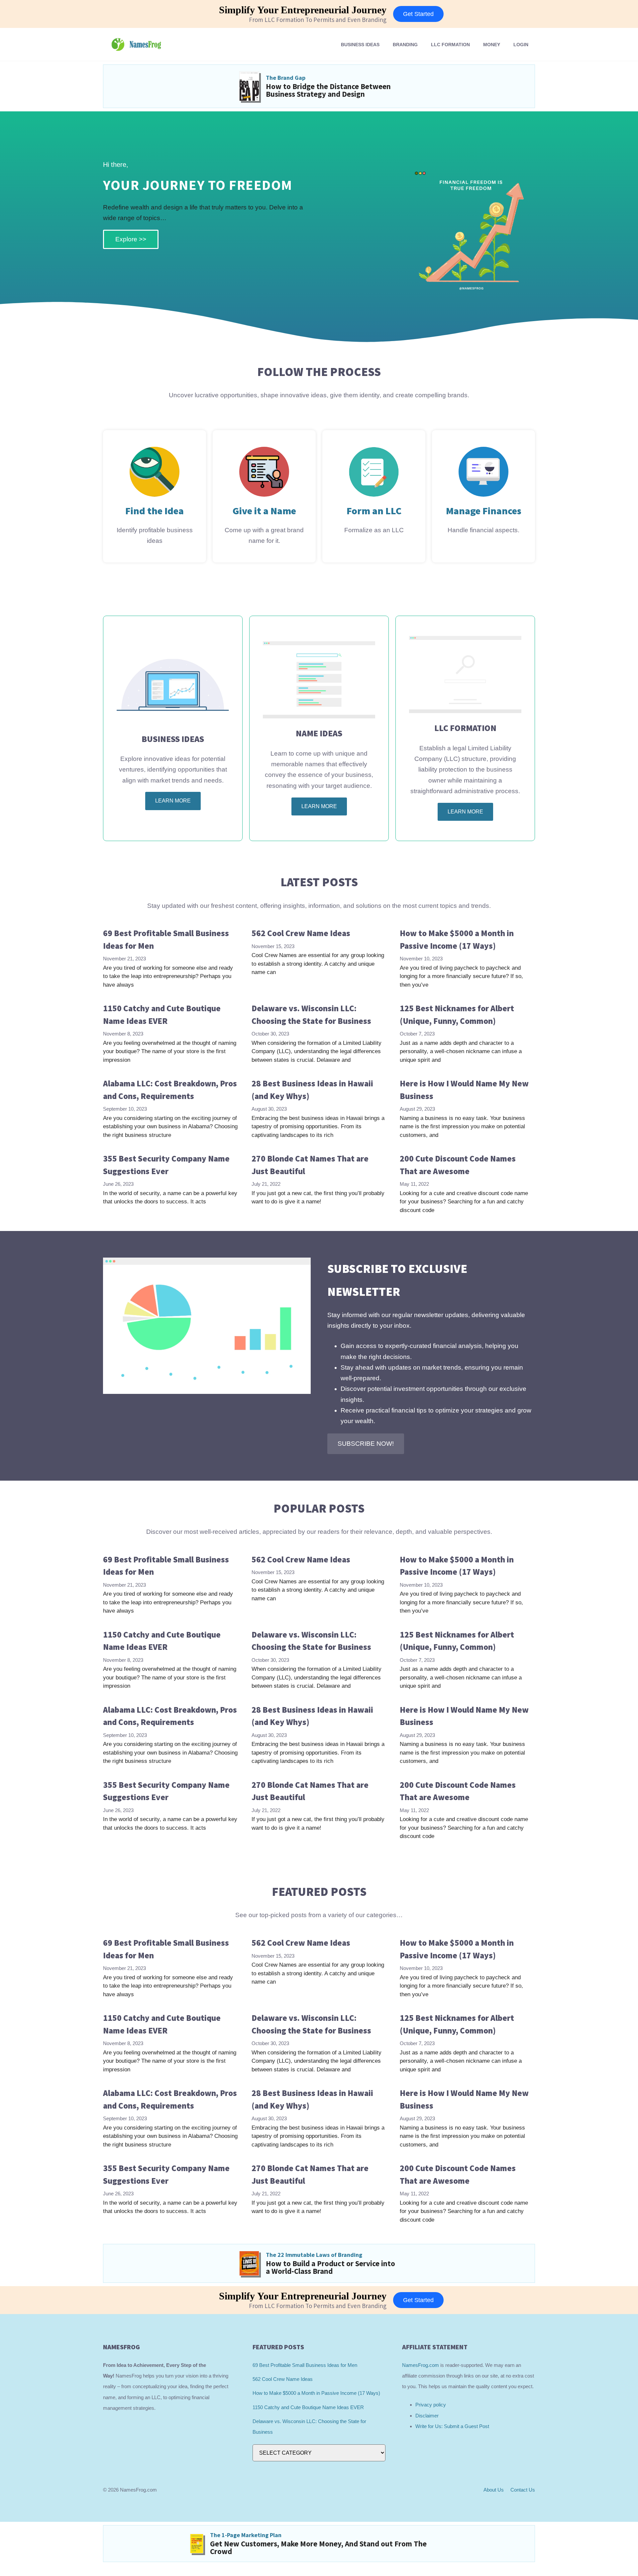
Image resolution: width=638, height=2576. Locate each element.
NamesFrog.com (421, 2365)
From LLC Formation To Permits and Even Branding (318, 20)
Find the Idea (155, 511)
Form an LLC (374, 511)
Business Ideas (360, 45)
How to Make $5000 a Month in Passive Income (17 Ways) (316, 2393)
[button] (366, 1444)
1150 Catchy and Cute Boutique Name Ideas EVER (308, 2407)
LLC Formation (450, 45)
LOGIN (521, 45)
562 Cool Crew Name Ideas (301, 933)
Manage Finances (484, 511)
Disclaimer (427, 2416)
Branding (405, 45)
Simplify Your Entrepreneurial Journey (303, 10)
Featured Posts (319, 1892)
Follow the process (319, 372)
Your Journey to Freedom (198, 185)
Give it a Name (264, 511)
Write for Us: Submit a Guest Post (452, 2426)
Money (492, 45)
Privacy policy (431, 2405)
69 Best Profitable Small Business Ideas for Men (305, 2365)
